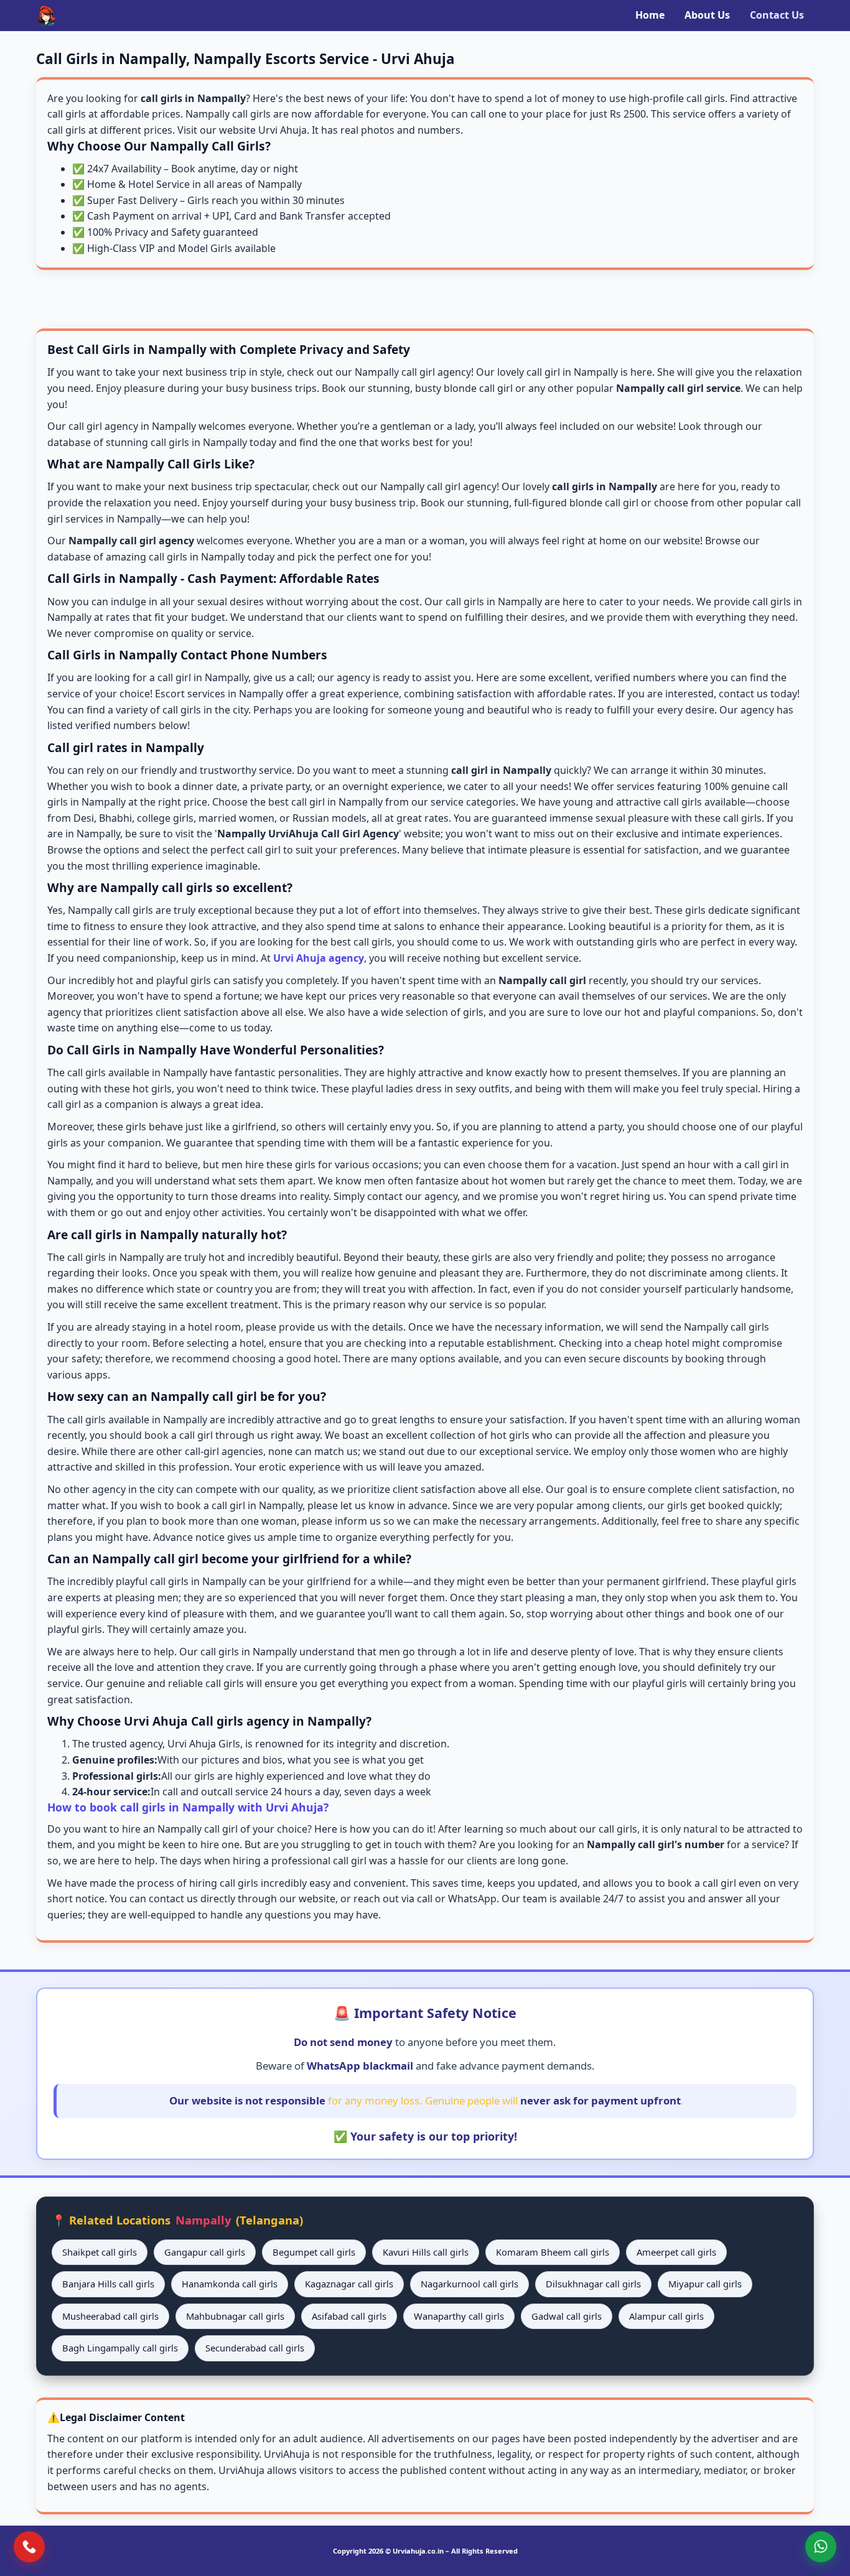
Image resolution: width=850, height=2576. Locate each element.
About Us (707, 15)
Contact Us (777, 15)
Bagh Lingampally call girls (120, 2348)
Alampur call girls (666, 2316)
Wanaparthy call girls (459, 2316)
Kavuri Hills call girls (426, 2252)
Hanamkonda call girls (230, 2284)
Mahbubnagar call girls (235, 2316)
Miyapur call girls (705, 2284)
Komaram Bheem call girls (553, 2252)
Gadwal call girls (567, 2316)
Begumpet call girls (314, 2252)
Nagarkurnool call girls (469, 2284)
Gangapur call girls (205, 2252)
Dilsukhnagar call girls (593, 2284)
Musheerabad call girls (110, 2316)
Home (650, 15)
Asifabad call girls (349, 2316)
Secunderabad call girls (255, 2348)
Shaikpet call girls (100, 2252)
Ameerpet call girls (676, 2252)
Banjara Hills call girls (108, 2284)
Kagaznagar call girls (349, 2284)
